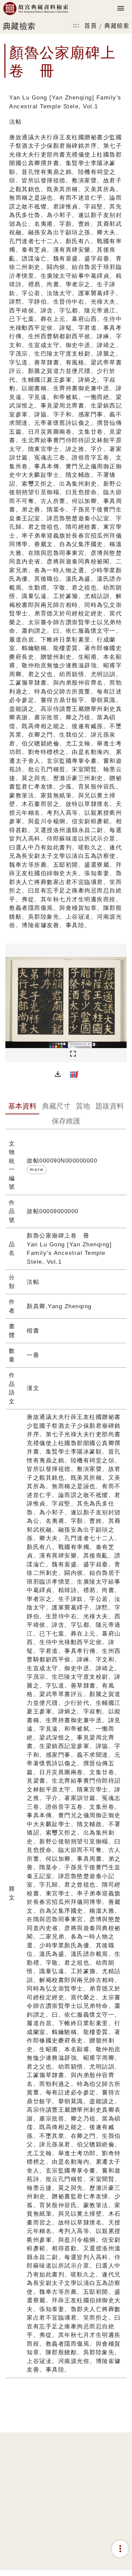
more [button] (37, 1169)
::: (76, 25)
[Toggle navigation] (121, 9)
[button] (58, 1074)
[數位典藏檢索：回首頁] (36, 9)
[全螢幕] (73, 1054)
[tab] (22, 1107)
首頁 (91, 25)
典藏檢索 (117, 25)
